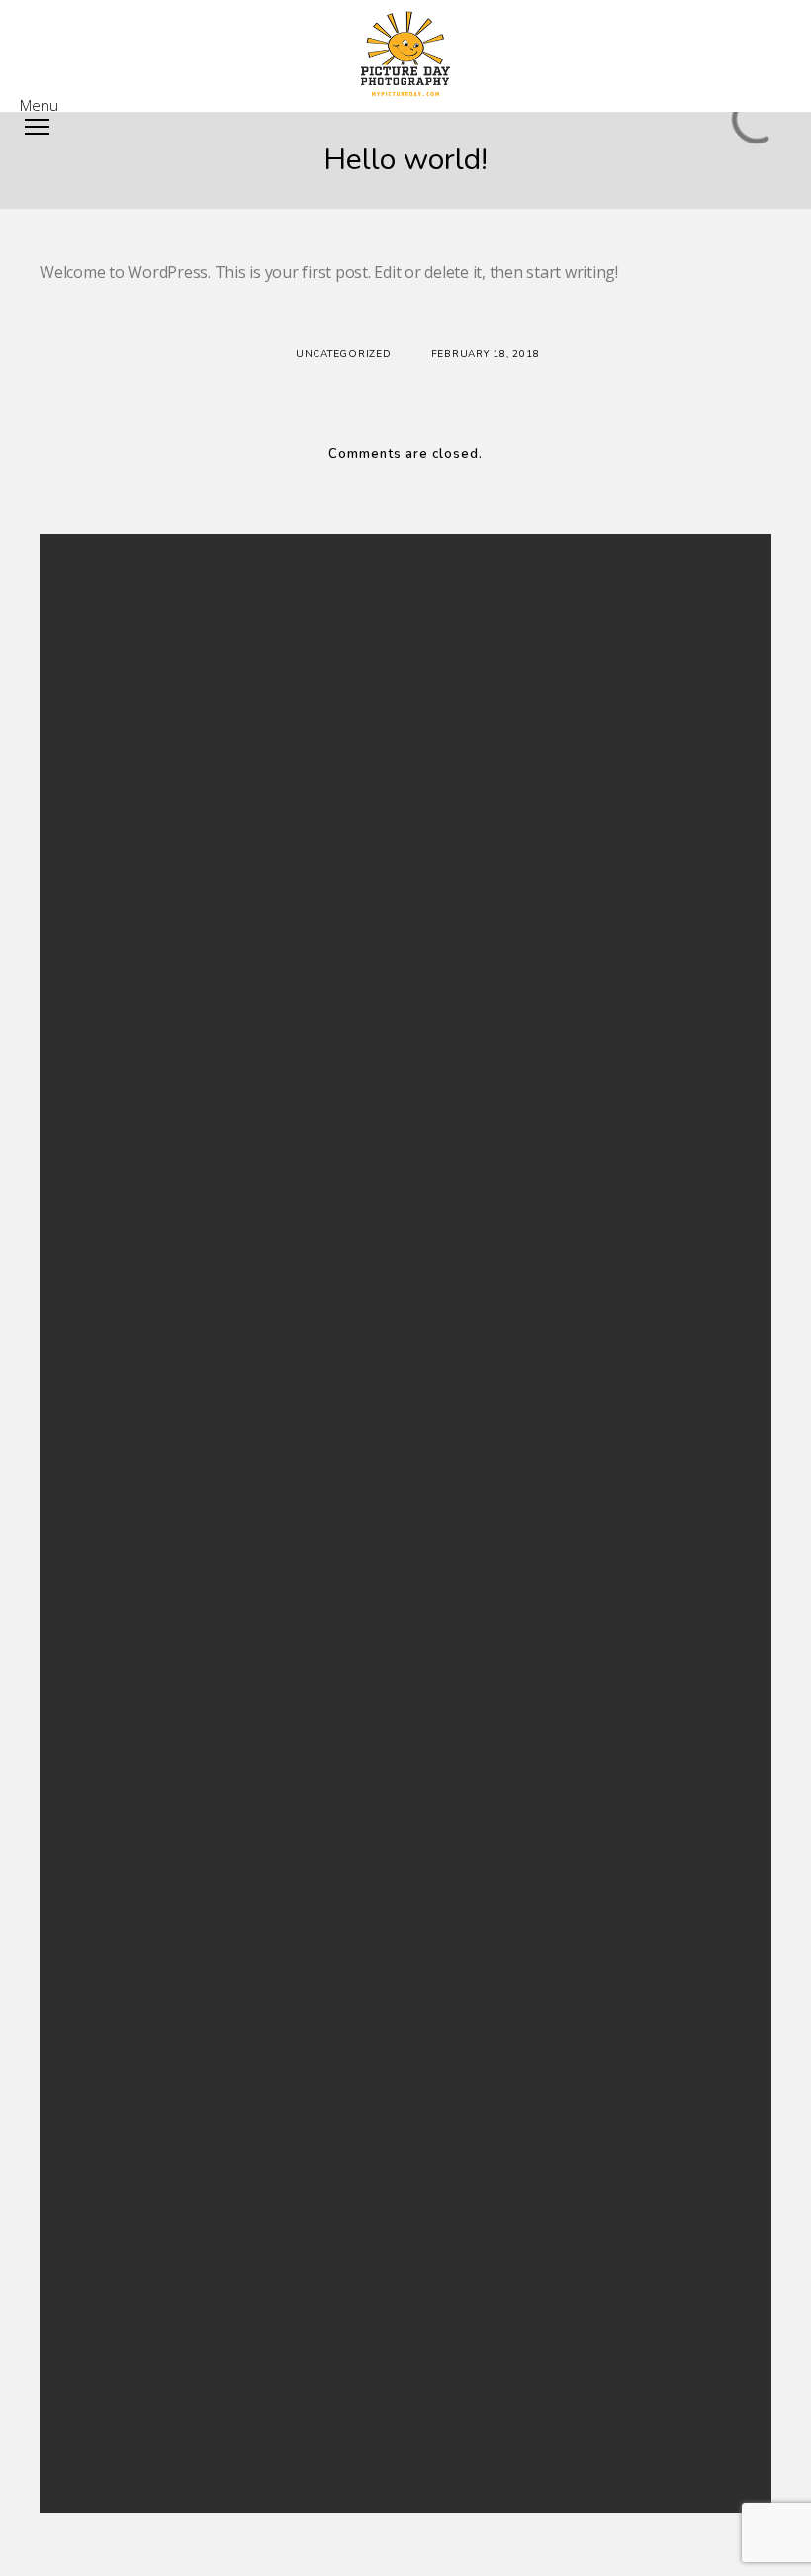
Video (275, 1462)
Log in (276, 1572)
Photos (279, 2329)
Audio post (290, 848)
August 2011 (294, 1136)
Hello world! (293, 751)
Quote (277, 1390)
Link (270, 1342)
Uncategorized (344, 354)
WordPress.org (302, 1644)
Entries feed (292, 1596)
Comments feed (304, 1621)
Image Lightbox (302, 799)
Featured (284, 1270)
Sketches (283, 2353)
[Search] (526, 626)
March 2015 (292, 1088)
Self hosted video (308, 823)
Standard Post (299, 775)
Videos (278, 2378)
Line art (280, 2281)
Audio (276, 1246)
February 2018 (300, 1040)
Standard (285, 1414)
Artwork (281, 2257)
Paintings (284, 2305)
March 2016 (292, 1064)
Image (276, 1318)
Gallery (279, 1294)
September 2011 (306, 1112)
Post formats (295, 1366)
